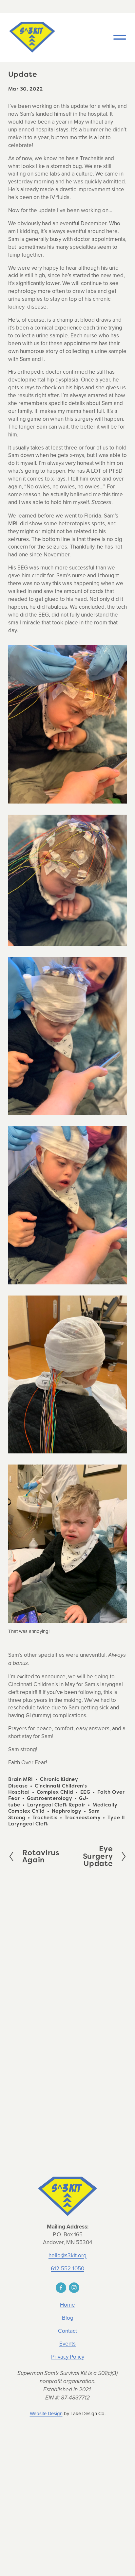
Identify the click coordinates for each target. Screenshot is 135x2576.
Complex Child (55, 1792)
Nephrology (67, 1811)
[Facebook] (61, 2288)
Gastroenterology (49, 1798)
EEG (85, 1792)
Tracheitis (45, 1817)
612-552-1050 (67, 2269)
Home (67, 2305)
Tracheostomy (83, 1817)
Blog (68, 2318)
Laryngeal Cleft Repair (56, 1805)
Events (67, 2344)
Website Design (46, 2414)
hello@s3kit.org (67, 2255)
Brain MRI (21, 1779)
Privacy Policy (68, 2357)
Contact (67, 2331)
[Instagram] (74, 2288)
